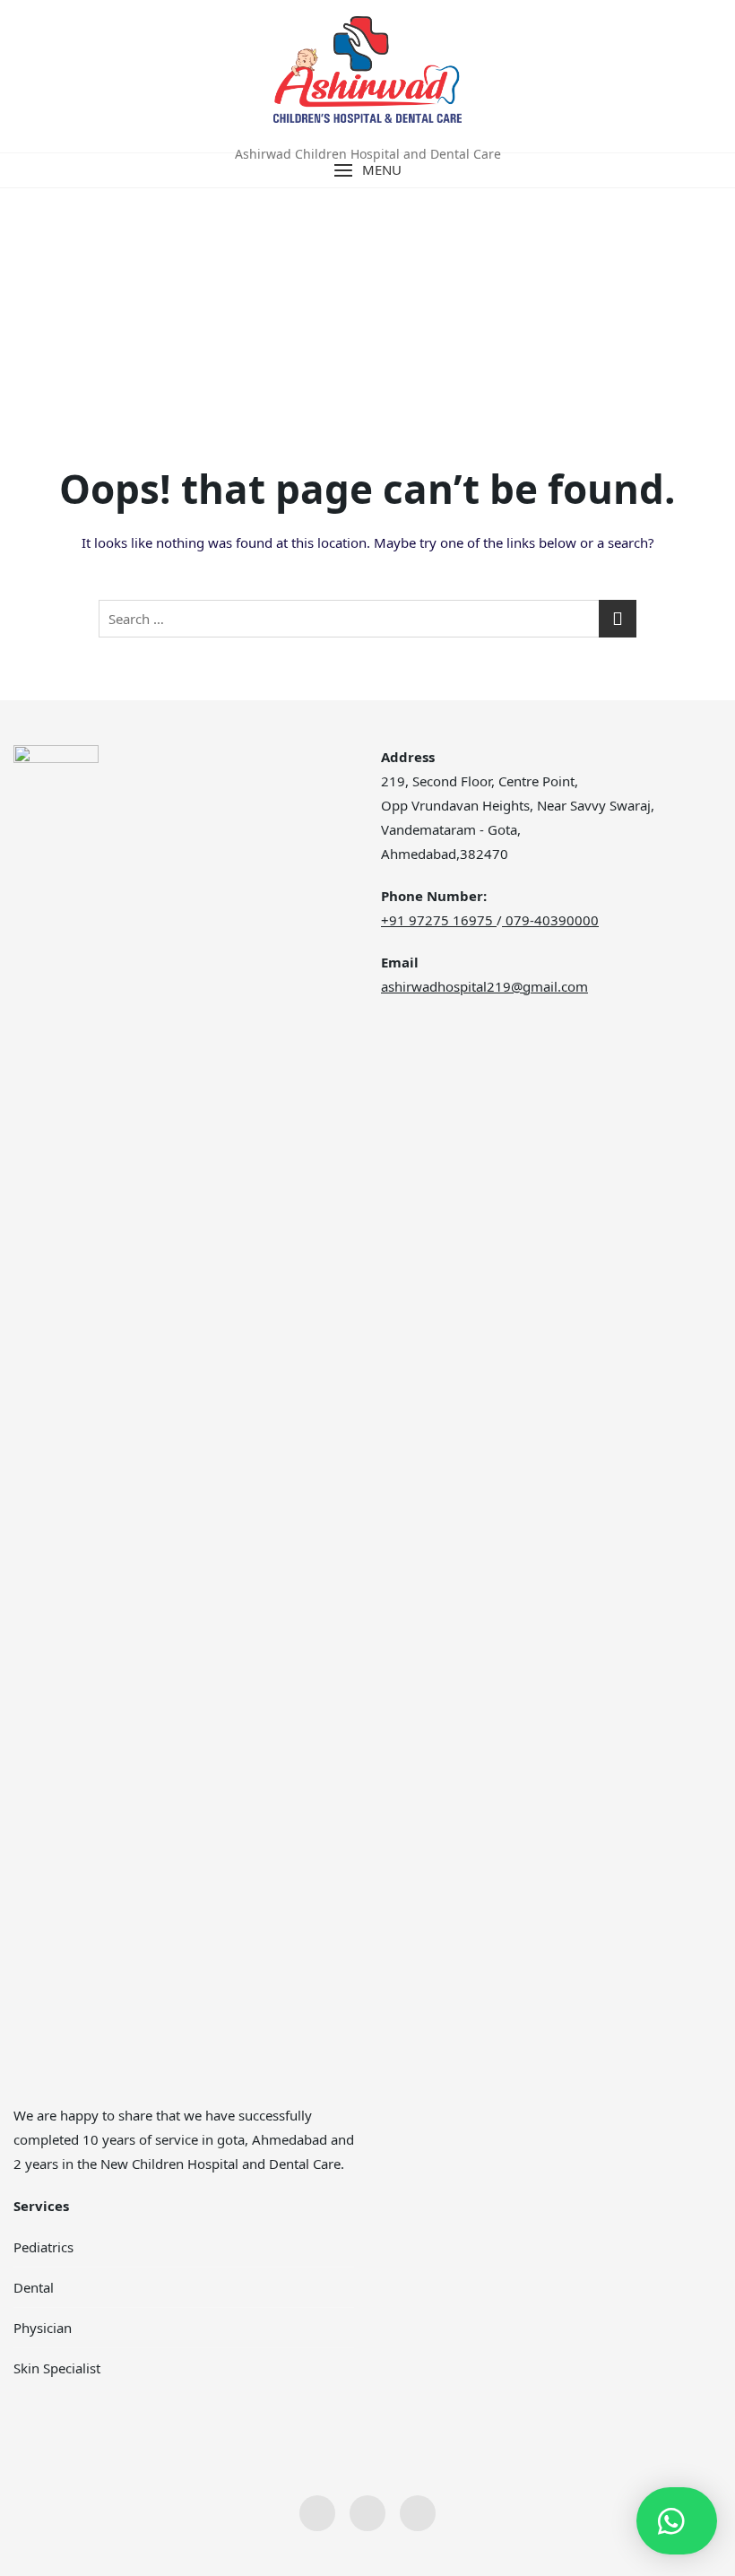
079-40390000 (550, 920)
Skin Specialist (57, 2368)
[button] (367, 170)
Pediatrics (43, 2247)
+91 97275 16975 (437, 920)
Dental (34, 2287)
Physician (43, 2328)
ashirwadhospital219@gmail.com (484, 986)
